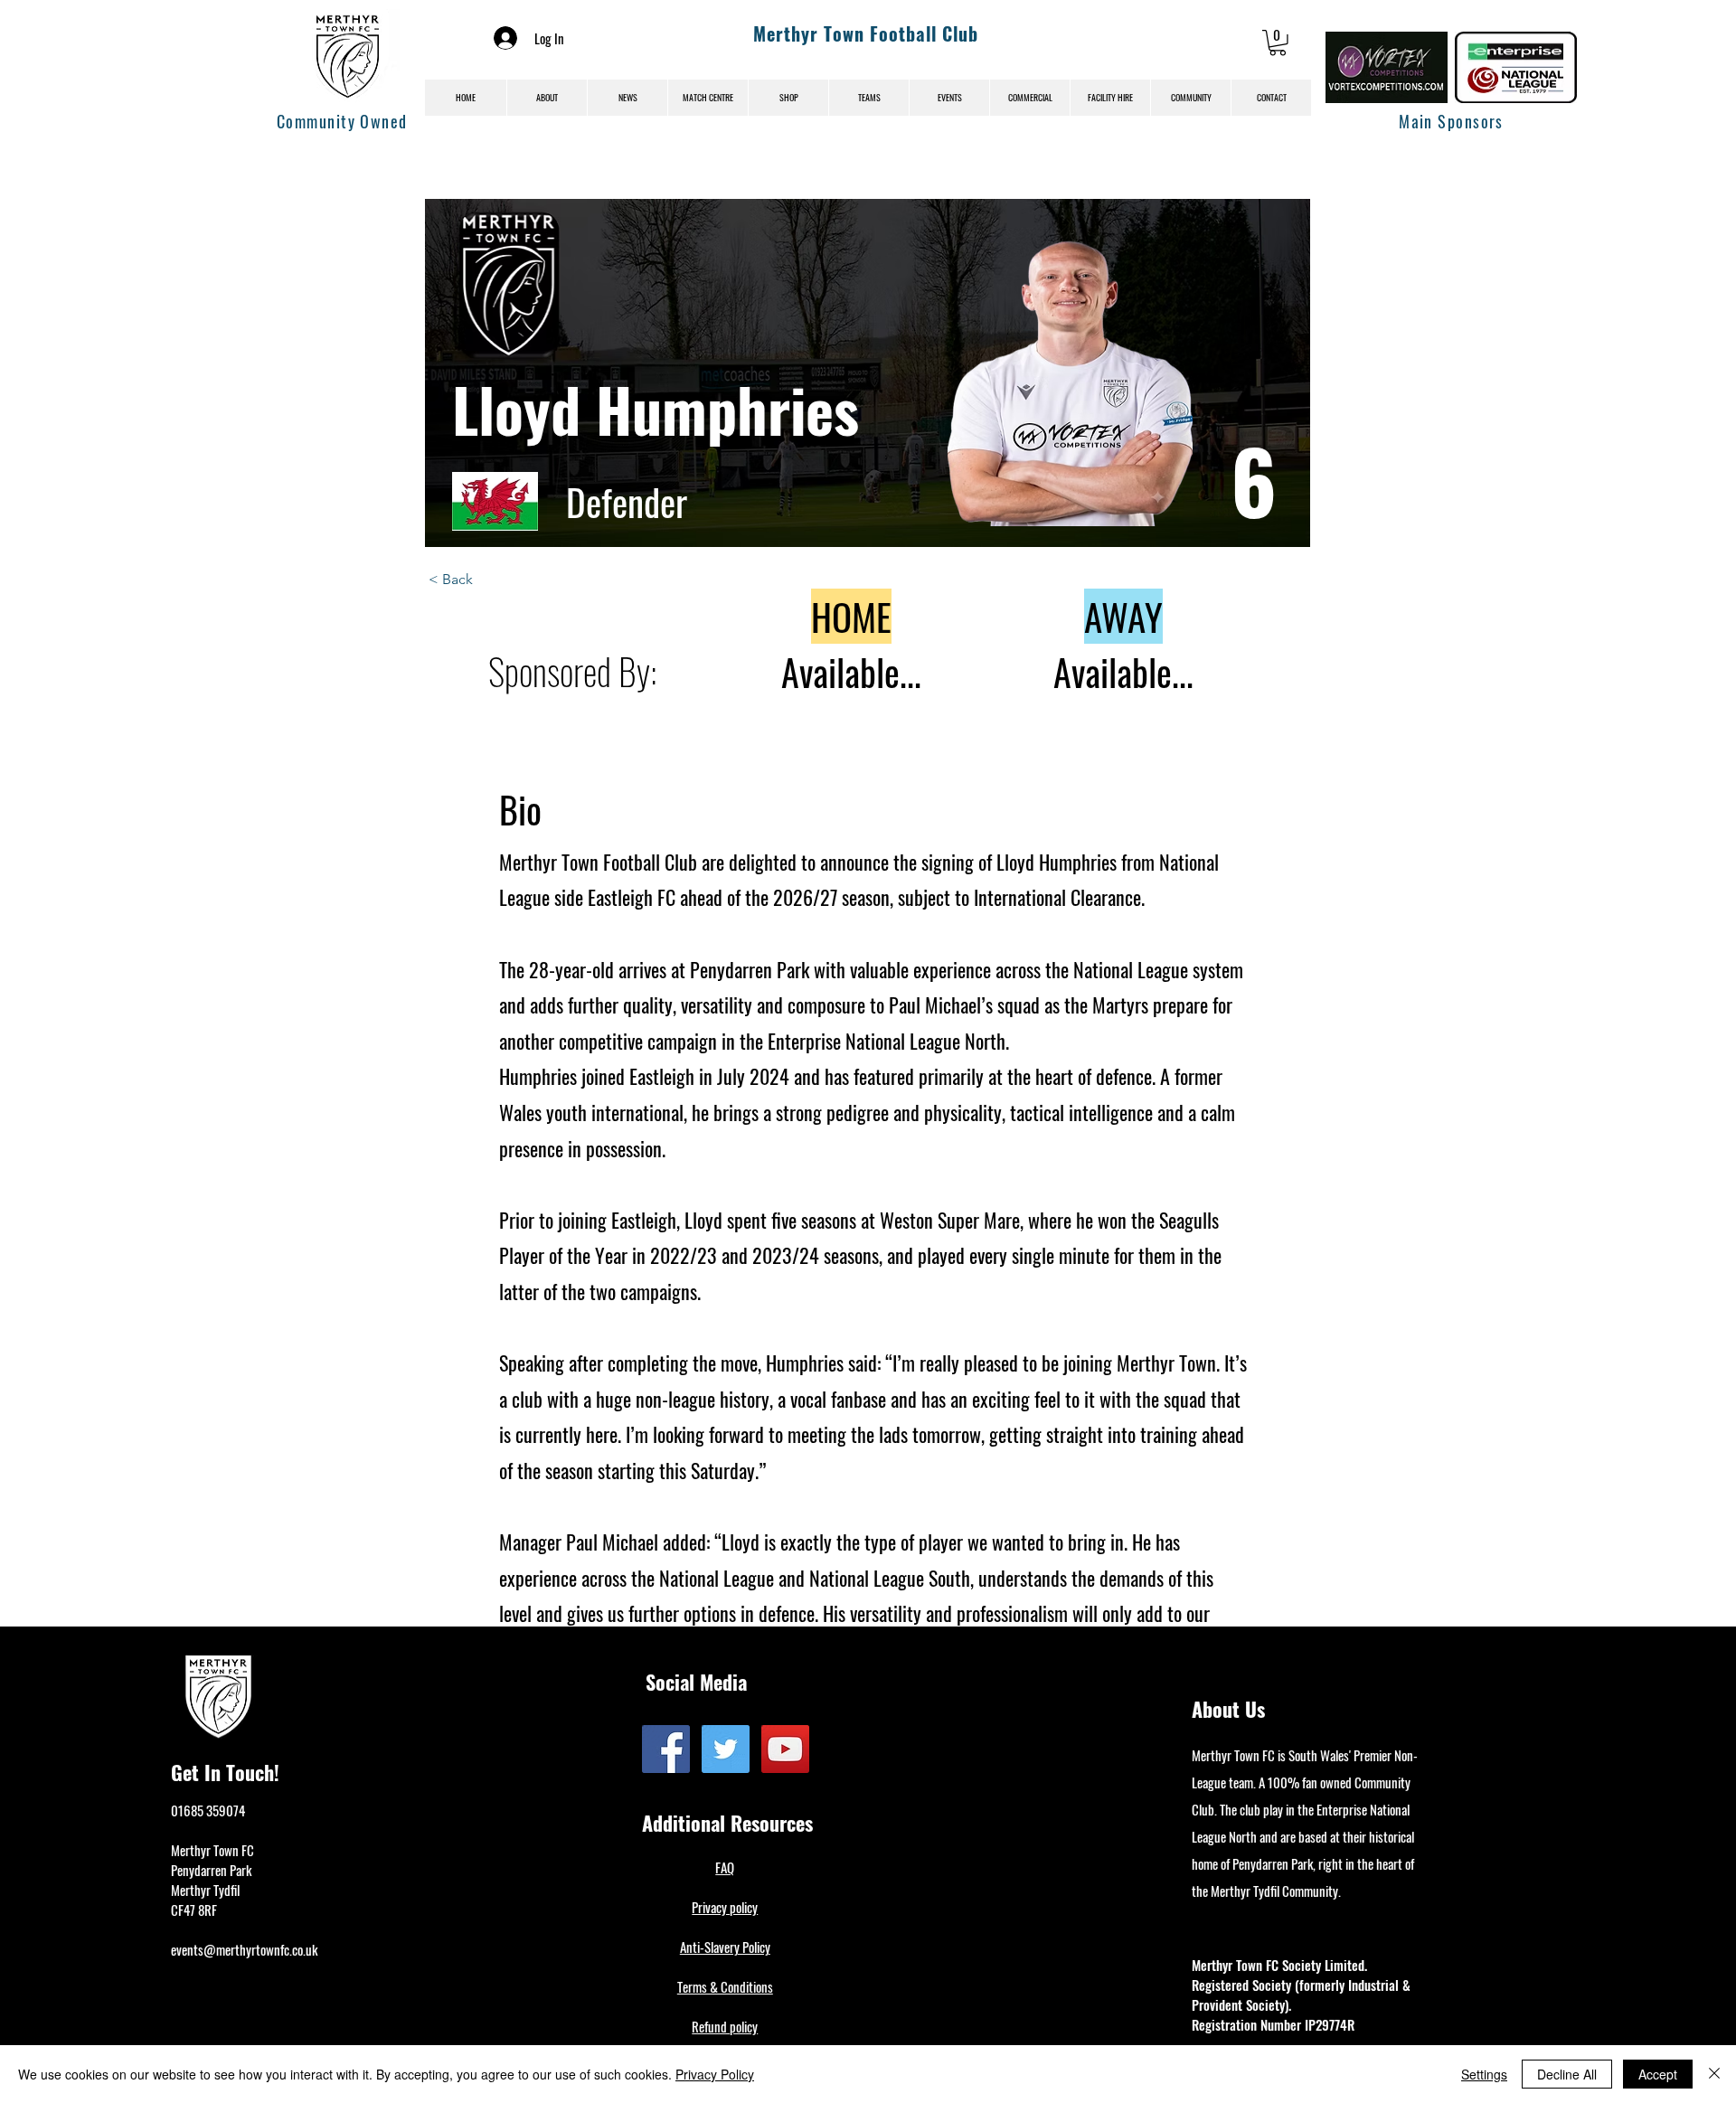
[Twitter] (726, 1749)
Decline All (1567, 2074)
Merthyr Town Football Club (866, 33)
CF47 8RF (194, 1910)
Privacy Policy (715, 2074)
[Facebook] (666, 1749)
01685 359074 (208, 1810)
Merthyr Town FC (212, 1850)
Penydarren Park (211, 1870)
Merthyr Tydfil (205, 1890)
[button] (1278, 43)
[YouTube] (785, 1749)
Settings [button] (1484, 2074)
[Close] (1714, 2074)
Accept (1658, 2074)
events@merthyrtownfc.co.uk (244, 1949)
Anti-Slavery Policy (725, 1947)
